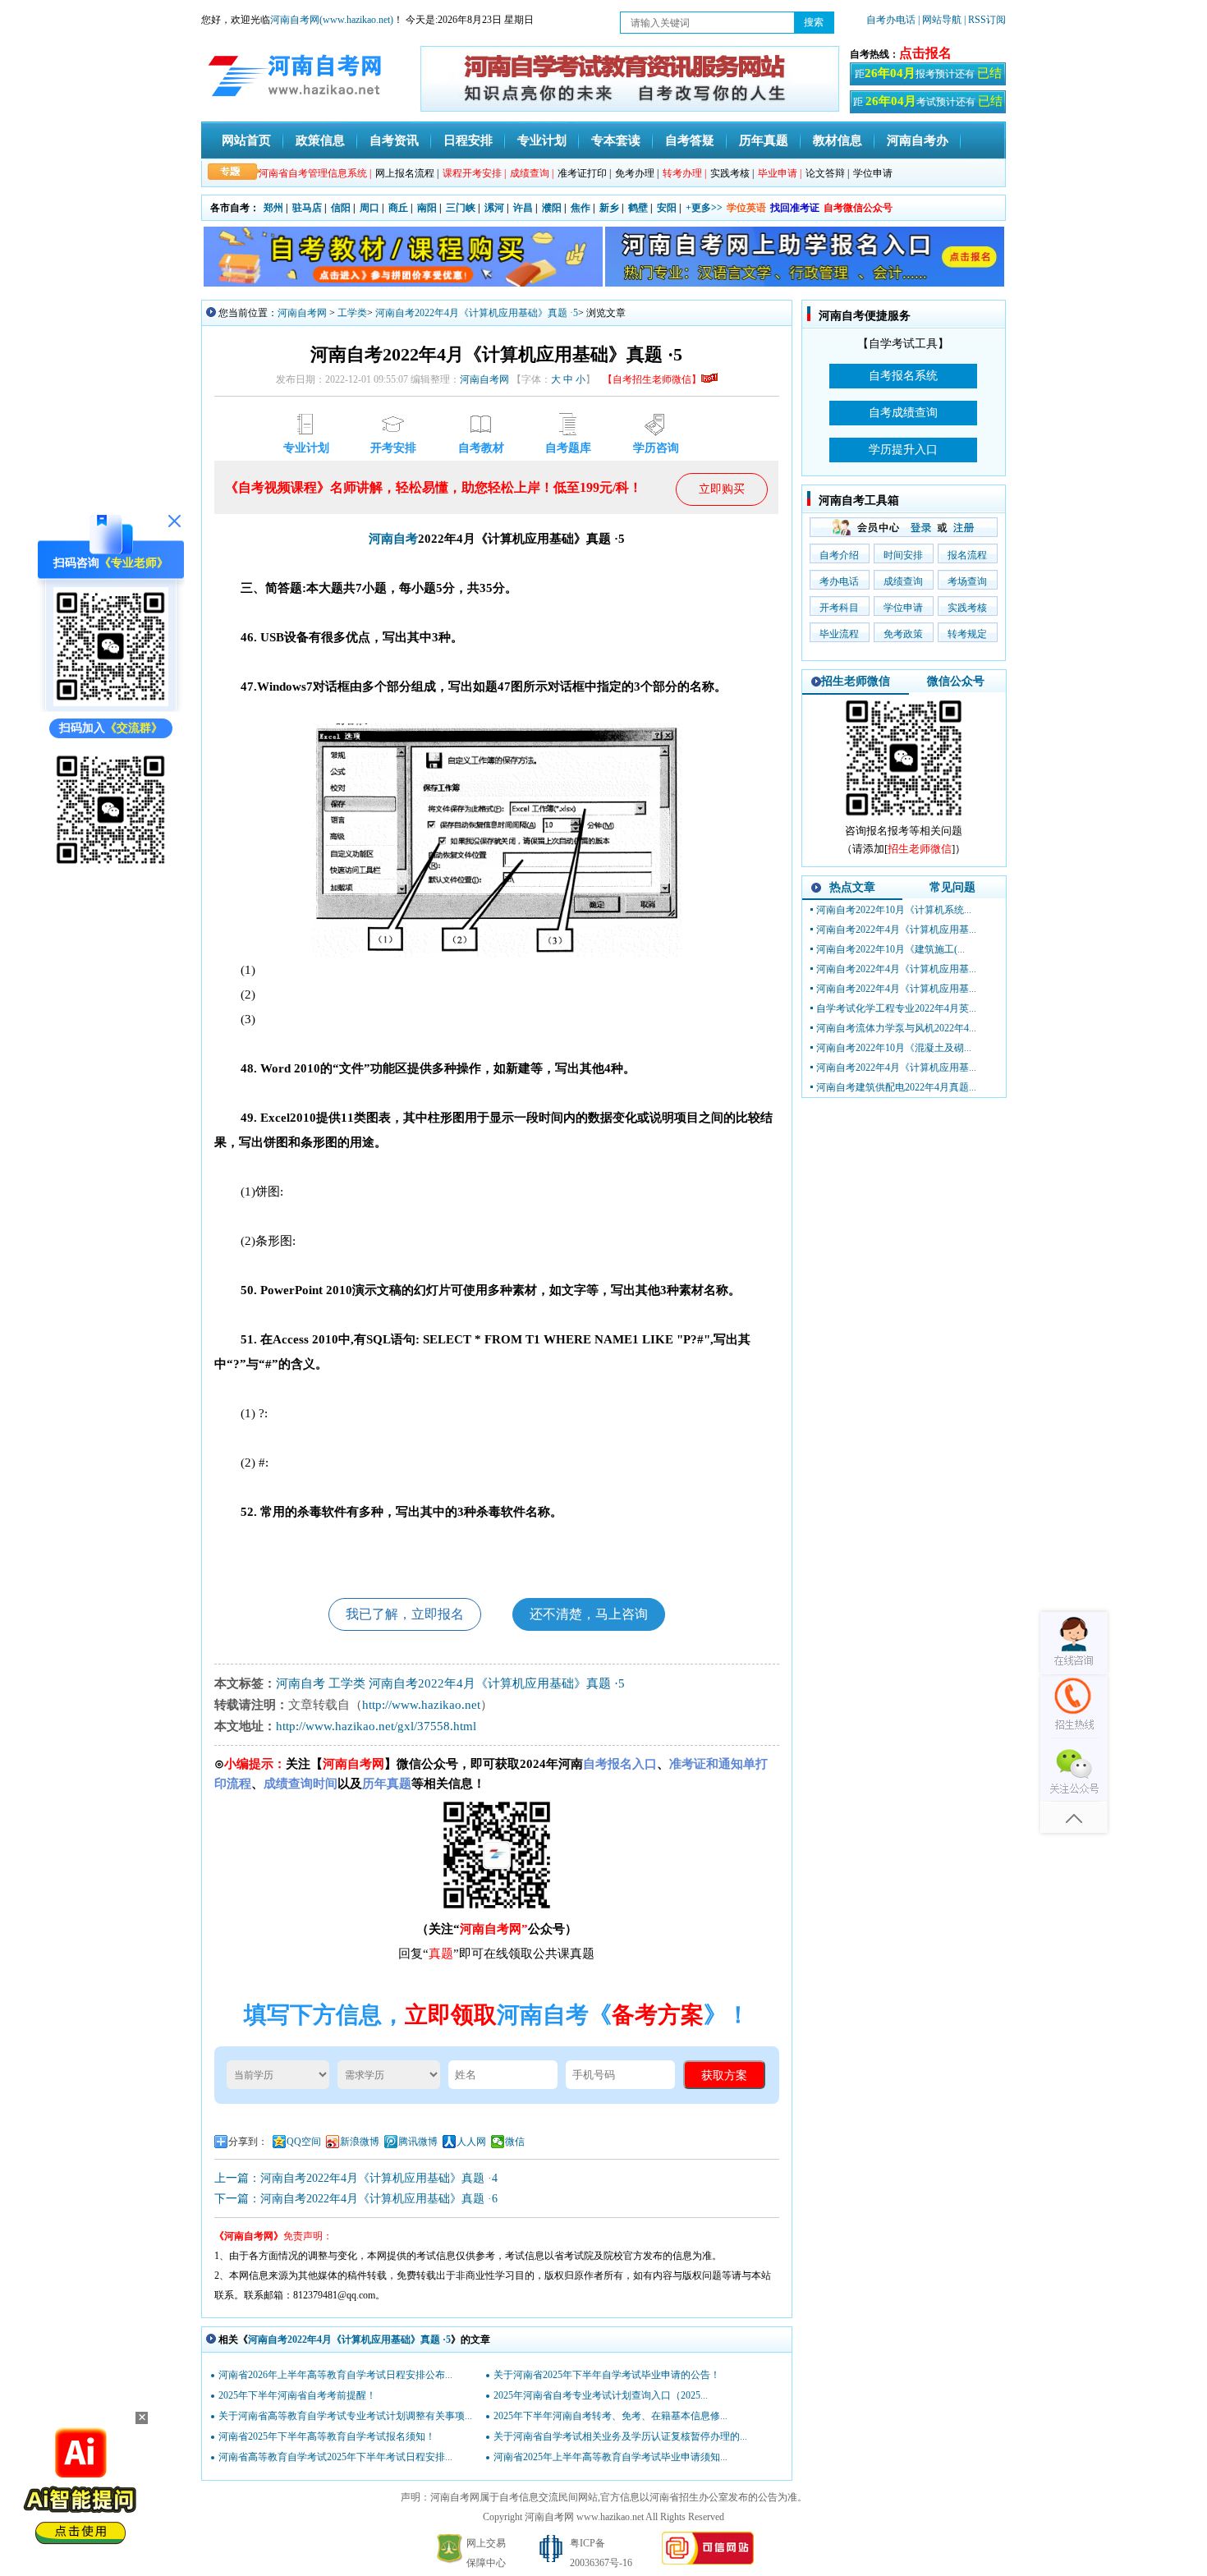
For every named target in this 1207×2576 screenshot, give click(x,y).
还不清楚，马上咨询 (589, 1614)
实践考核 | (732, 173)
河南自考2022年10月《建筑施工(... (890, 949)
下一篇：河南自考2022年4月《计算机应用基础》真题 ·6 (356, 2199)
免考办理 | (637, 173)
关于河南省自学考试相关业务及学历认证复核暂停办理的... (620, 2436)
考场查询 (967, 581)
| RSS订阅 (985, 20)
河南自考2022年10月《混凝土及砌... (894, 1048)
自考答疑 (690, 140)
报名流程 (967, 555)
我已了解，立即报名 (405, 1614)
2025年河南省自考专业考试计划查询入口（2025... (601, 2395)
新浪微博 (360, 2142)
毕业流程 (839, 634)
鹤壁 (638, 208)
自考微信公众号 (858, 208)
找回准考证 (795, 208)
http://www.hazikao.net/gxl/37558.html (376, 1726)
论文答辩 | (827, 173)
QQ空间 (304, 2142)
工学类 (352, 313)
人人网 (471, 2142)
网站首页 (246, 140)
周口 (369, 208)
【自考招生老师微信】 (652, 379)
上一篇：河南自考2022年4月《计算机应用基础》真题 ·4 (356, 2178)
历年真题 (764, 140)
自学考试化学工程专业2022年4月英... (896, 1008)
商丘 (398, 208)
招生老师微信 (856, 681)
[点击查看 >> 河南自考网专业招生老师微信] (111, 703)
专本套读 (616, 140)
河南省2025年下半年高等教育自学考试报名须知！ (327, 2436)
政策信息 (320, 140)
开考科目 (839, 608)
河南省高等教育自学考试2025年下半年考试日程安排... (335, 2457)
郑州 (273, 208)
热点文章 (852, 887)
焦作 (581, 208)
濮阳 (552, 208)
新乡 (609, 208)
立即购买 (722, 489)
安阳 (667, 208)
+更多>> (704, 208)
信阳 (341, 208)
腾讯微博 (418, 2142)
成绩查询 (903, 581)
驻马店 (307, 208)
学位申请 (873, 173)
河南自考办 (918, 140)
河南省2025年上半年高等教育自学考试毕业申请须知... (610, 2457)
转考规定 (967, 634)
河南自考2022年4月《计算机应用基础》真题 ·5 (477, 313)
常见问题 (952, 887)
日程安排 (468, 140)
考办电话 (839, 581)
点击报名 (925, 53)
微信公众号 (956, 681)
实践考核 (967, 608)
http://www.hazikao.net (421, 1705)
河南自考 (393, 539)
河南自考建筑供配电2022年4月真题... (896, 1087)
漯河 (494, 208)
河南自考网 (302, 313)
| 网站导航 (940, 20)
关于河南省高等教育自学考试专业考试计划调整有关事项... (345, 2416)
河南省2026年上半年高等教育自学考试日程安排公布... (335, 2375)
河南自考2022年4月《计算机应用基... (896, 930)
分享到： (248, 2142)
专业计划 (542, 140)
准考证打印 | (584, 173)
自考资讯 (394, 140)
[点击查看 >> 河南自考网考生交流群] (111, 866)
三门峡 (461, 208)
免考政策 (903, 634)
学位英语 (746, 208)
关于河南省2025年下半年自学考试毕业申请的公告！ (607, 2375)
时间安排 (903, 555)
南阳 (427, 208)
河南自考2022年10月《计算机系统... (894, 910)
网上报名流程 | (407, 173)
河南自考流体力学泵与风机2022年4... (896, 1028)
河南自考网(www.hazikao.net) (332, 20)
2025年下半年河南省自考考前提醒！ (297, 2395)
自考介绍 (839, 555)
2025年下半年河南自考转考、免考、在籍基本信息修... (610, 2416)
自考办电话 (891, 20)
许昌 (523, 208)
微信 (515, 2142)
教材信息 (838, 140)
